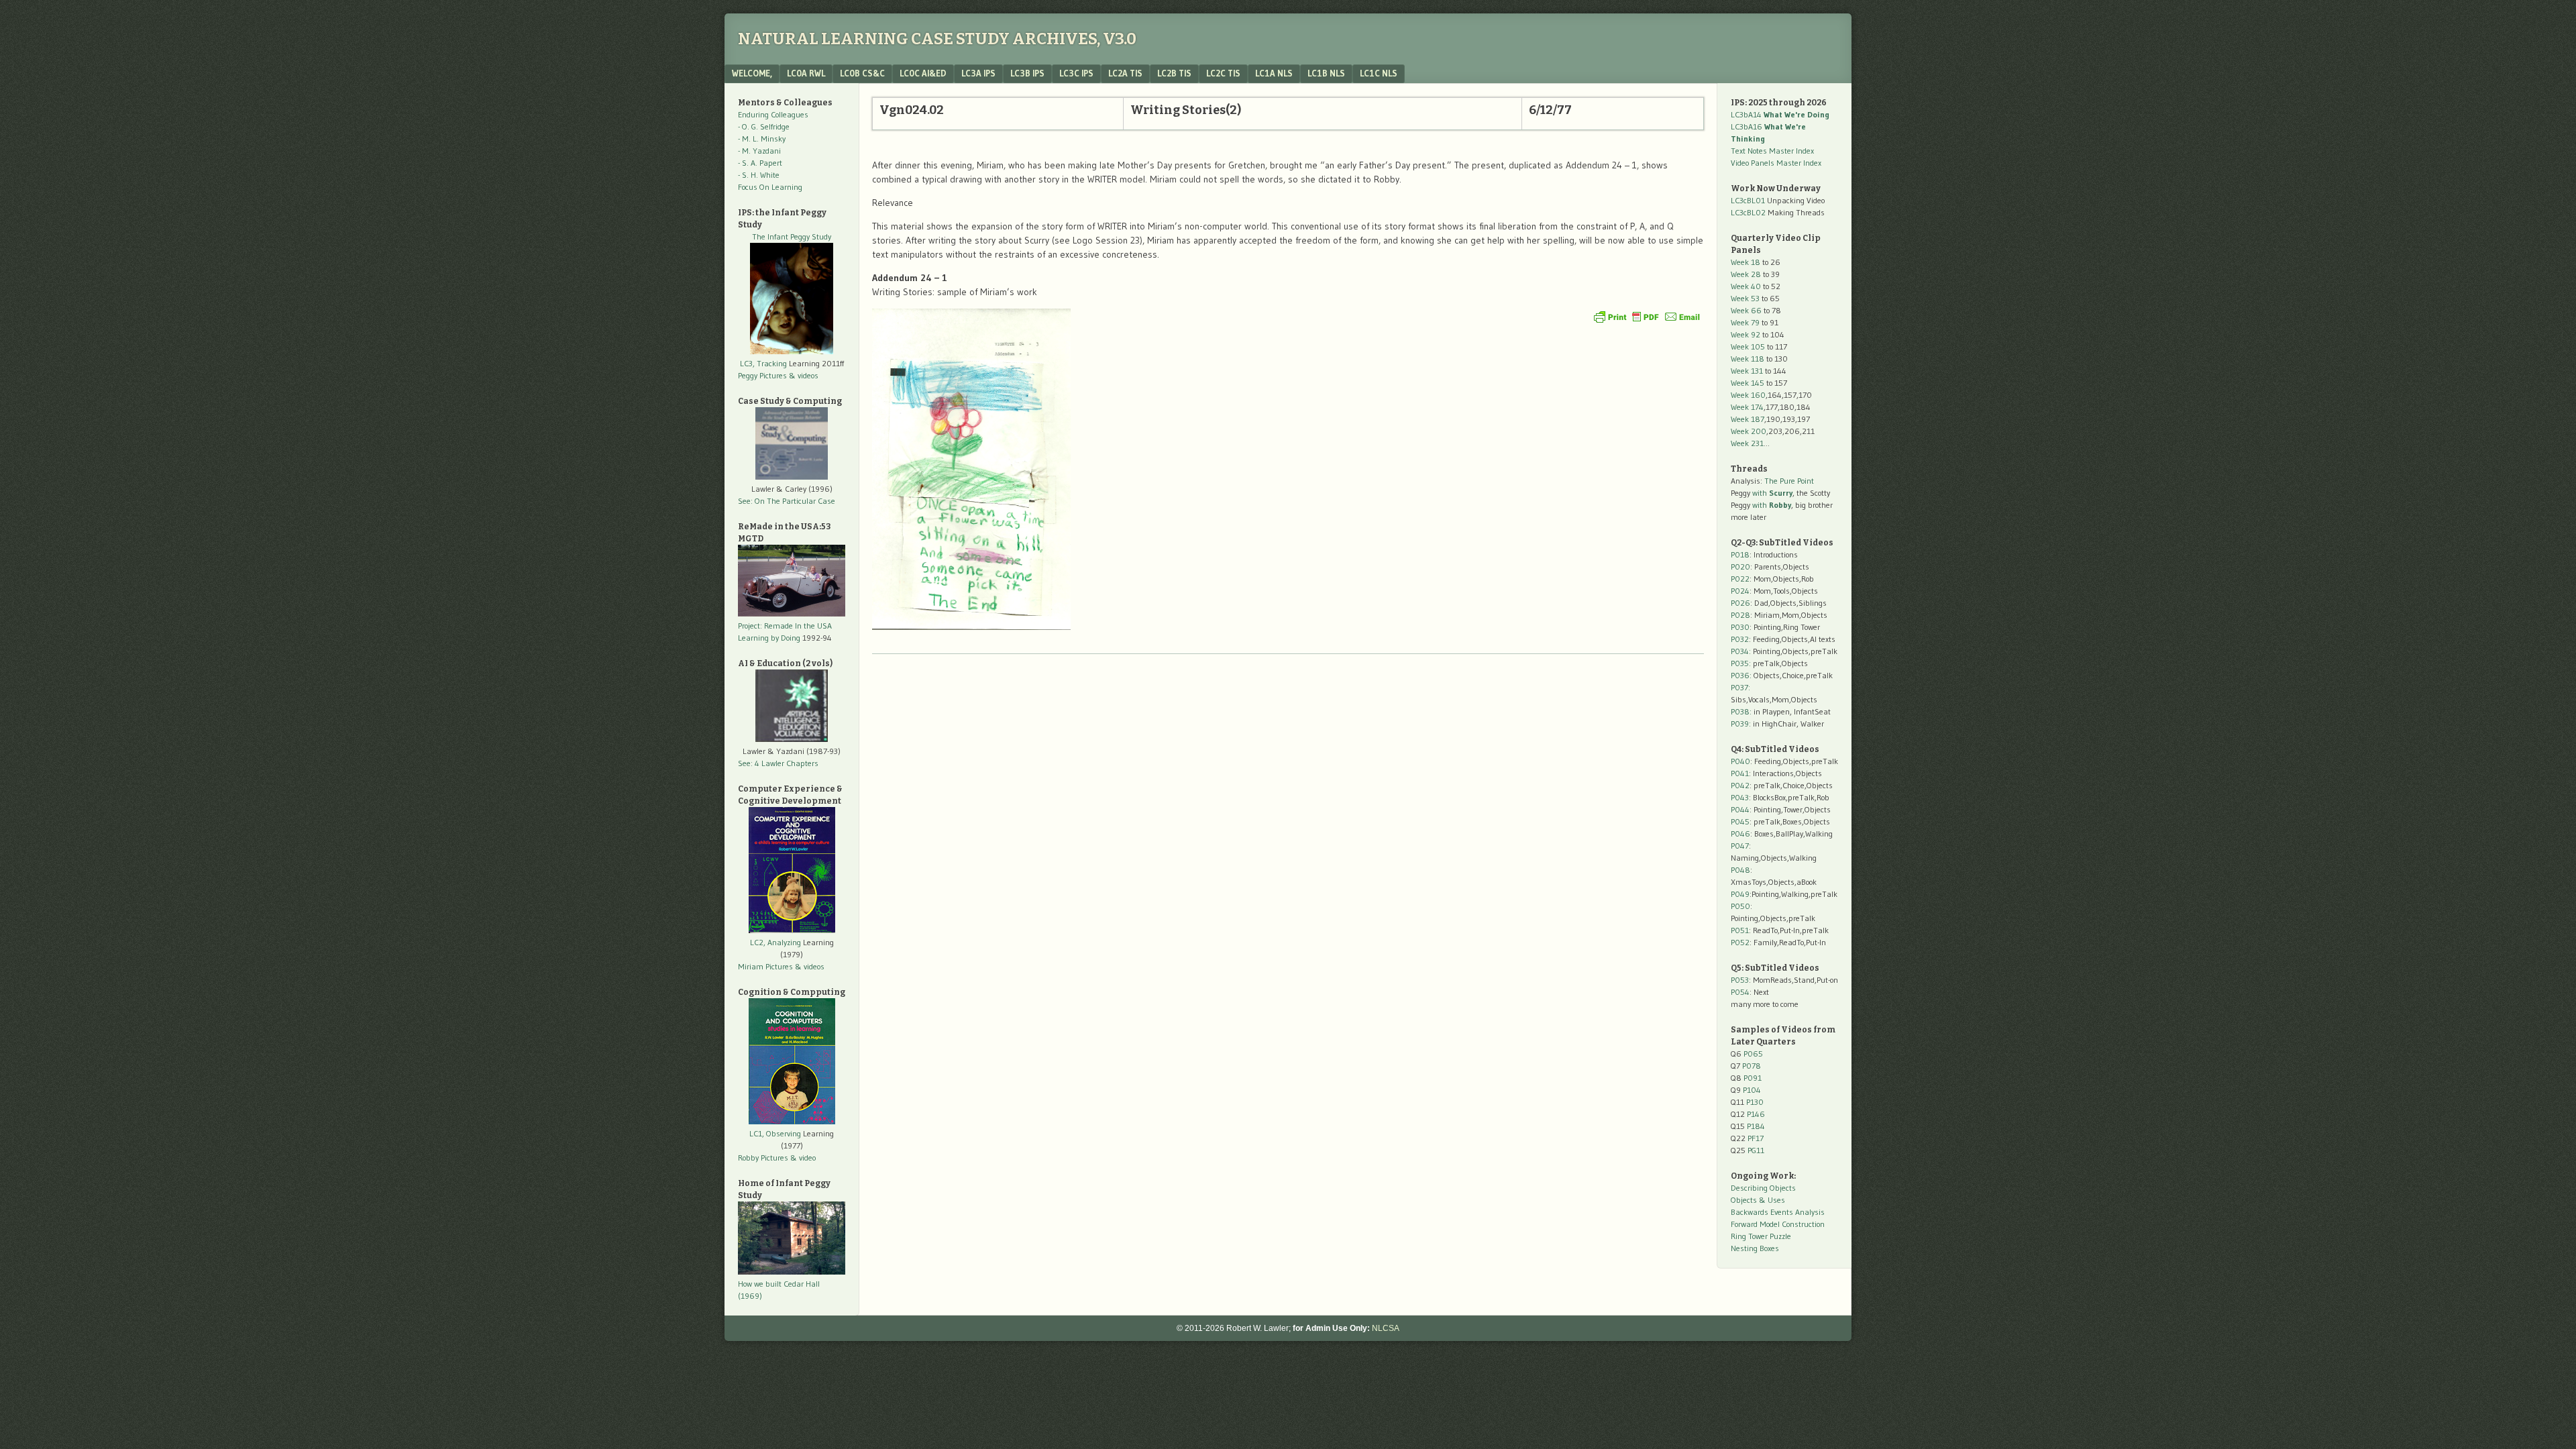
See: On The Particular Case (787, 501)
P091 (1753, 1078)
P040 (1740, 761)
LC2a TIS (1125, 73)
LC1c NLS (1379, 73)
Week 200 (1749, 431)
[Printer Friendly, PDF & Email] (1647, 317)
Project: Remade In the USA (785, 626)
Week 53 (1745, 298)
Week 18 (1746, 262)
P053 (1740, 980)
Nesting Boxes (1755, 1248)
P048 (1740, 870)
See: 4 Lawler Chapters (778, 763)
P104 (1752, 1090)
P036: (1741, 675)
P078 (1752, 1066)
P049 (1740, 894)
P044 (1740, 809)
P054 (1740, 992)
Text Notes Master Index (1772, 151)
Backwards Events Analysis (1778, 1212)
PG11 (1756, 1150)
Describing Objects (1763, 1188)
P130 (1755, 1102)
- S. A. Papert (760, 163)
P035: (1742, 663)
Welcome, (752, 73)
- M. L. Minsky (762, 139)
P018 (1740, 554)
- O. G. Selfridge (764, 126)
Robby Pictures (764, 1158)
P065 (1753, 1054)
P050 (1740, 906)
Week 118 (1748, 359)
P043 (1740, 797)
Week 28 (1746, 274)
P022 (1740, 579)
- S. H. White (759, 175)
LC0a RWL (806, 73)
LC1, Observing (775, 1133)
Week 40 (1746, 286)
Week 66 (1746, 310)
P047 (1740, 846)
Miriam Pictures (765, 966)
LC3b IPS (1027, 73)
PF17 (1756, 1138)
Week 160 (1748, 395)
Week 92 (1746, 334)
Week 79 (1745, 322)
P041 (1740, 773)
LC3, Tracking (763, 363)
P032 (1740, 639)
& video (803, 1158)
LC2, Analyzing (775, 942)
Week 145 (1748, 383)
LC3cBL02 (1748, 212)
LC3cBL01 (1748, 200)
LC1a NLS (1274, 73)
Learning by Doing (769, 638)
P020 (1740, 567)
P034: (1741, 651)
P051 (1740, 930)
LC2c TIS (1223, 73)
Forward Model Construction (1778, 1224)
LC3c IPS (1076, 73)
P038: (1741, 711)
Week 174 (1747, 407)
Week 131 (1747, 371)
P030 (1740, 627)
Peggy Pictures (762, 375)
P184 (1756, 1126)
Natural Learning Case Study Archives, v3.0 (937, 39)
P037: (1740, 687)
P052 (1740, 942)
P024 (1740, 591)
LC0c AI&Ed (923, 73)
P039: (1741, 723)
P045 (1740, 821)
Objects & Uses (1758, 1200)
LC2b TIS (1174, 73)
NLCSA (1386, 1328)
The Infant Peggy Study (792, 236)
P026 (1740, 603)
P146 (1756, 1114)
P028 (1740, 615)
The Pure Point (1789, 481)
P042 (1740, 785)
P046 (1740, 834)
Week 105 (1748, 346)
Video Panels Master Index (1776, 163)
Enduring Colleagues (773, 114)
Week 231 (1747, 443)
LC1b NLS (1326, 73)
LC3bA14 (1780, 114)
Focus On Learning (770, 187)
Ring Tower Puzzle (1761, 1236)
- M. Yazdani (759, 151)
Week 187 (1748, 419)
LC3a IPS (978, 73)
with (1772, 493)
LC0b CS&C (862, 73)
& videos (804, 375)
